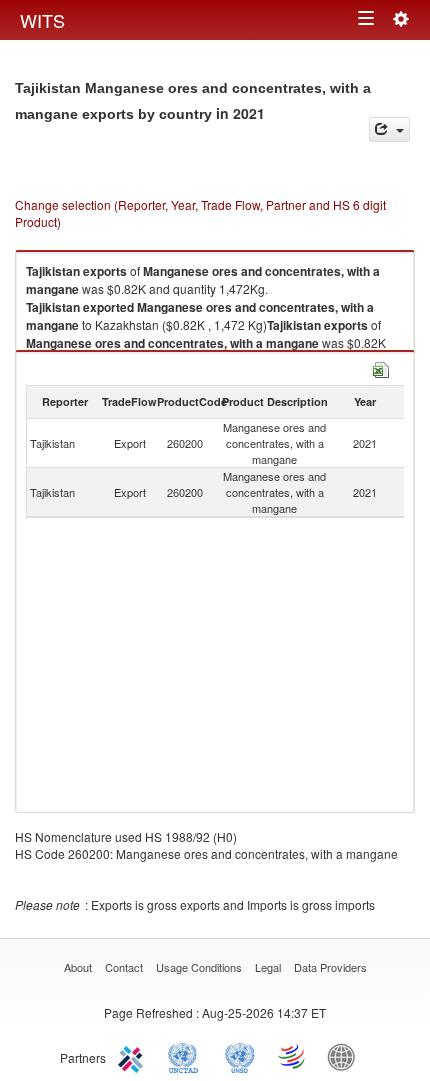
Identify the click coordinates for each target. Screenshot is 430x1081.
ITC (134, 1056)
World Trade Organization (293, 1056)
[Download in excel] (381, 367)
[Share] (389, 129)
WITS (42, 20)
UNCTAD (187, 1056)
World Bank (346, 1056)
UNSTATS (240, 1056)
